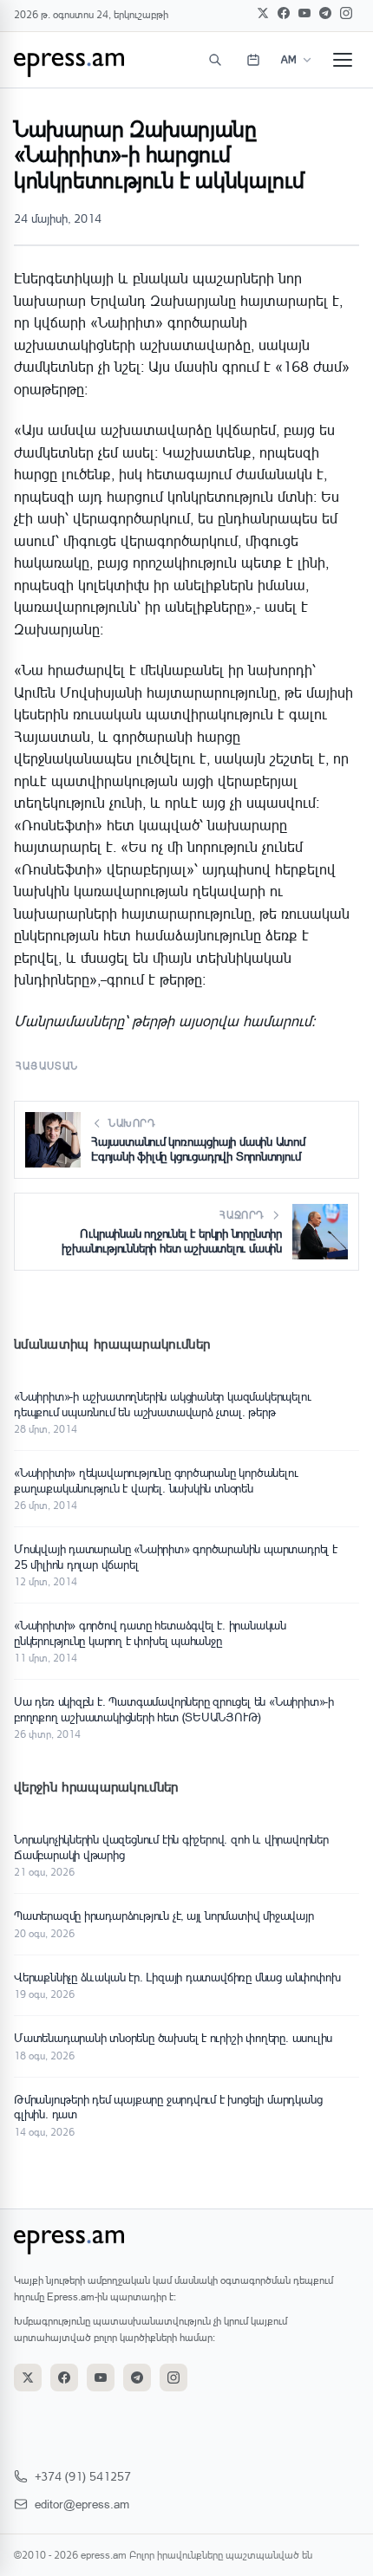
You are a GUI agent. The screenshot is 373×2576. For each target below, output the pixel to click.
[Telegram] (325, 13)
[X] (263, 13)
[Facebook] (284, 13)
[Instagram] (346, 13)
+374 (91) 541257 (83, 2476)
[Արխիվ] (253, 60)
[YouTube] (304, 13)
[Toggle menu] (343, 60)
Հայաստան (47, 1066)
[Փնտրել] (215, 60)
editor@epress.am (82, 2504)
